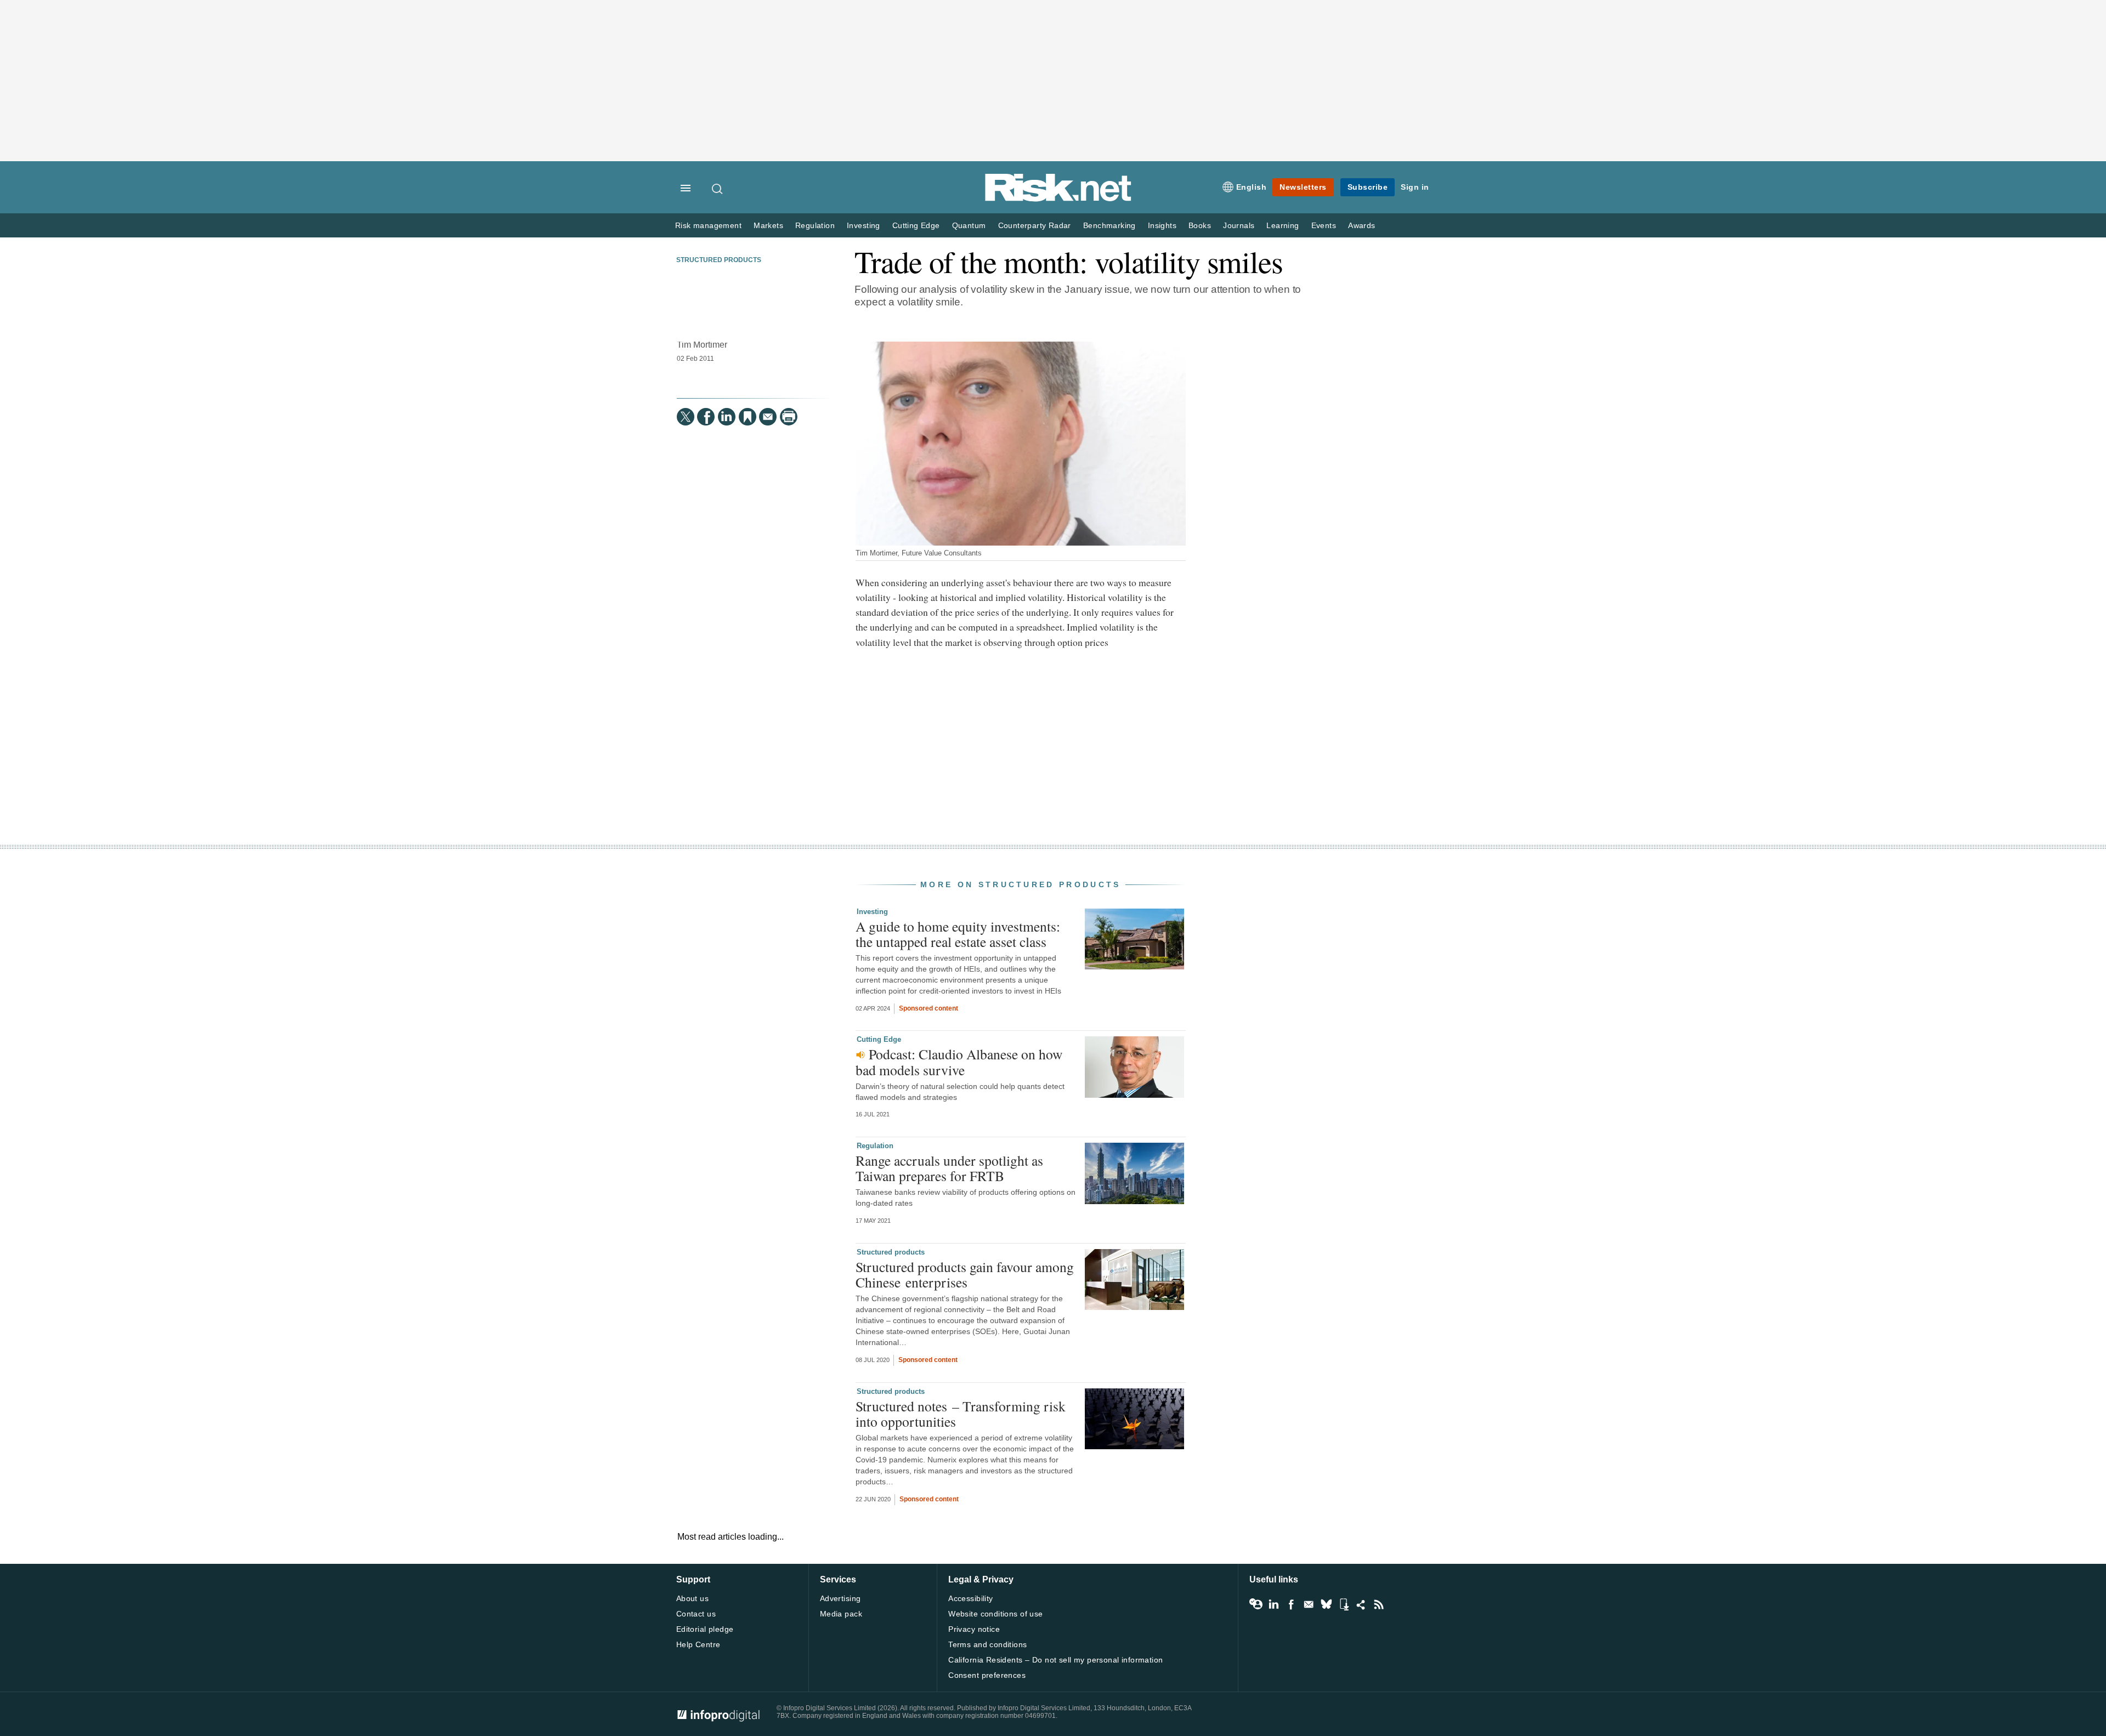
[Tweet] (686, 417)
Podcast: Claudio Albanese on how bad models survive (959, 1062)
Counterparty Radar (1035, 226)
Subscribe (1368, 187)
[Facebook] (706, 417)
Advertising (840, 1598)
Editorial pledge (705, 1629)
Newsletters (1303, 187)
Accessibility (970, 1598)
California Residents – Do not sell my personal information (1055, 1660)
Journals (1239, 226)
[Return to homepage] (1058, 199)
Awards (1361, 226)
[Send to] (768, 417)
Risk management (708, 226)
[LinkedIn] (727, 417)
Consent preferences (987, 1675)
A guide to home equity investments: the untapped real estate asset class (958, 934)
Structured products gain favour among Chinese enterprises (965, 1274)
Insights (1162, 226)
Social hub (1361, 1604)
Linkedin (1273, 1604)
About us (692, 1598)
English (1252, 187)
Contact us (696, 1614)
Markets (768, 226)
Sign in (1415, 187)
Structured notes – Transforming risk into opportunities (961, 1414)
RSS (1379, 1604)
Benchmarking (1109, 226)
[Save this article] (748, 417)
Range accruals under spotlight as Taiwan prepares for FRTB (949, 1168)
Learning (1283, 226)
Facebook (1291, 1604)
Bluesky (1326, 1604)
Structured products (719, 260)
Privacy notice (974, 1629)
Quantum (969, 226)
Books (1200, 226)
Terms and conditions (987, 1644)
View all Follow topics (1256, 1604)
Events (1324, 226)
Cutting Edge (916, 226)
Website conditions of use (996, 1614)
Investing (864, 226)
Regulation (815, 226)
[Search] (718, 189)
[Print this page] (789, 417)
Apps (1344, 1604)
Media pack (841, 1614)
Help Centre (698, 1644)
